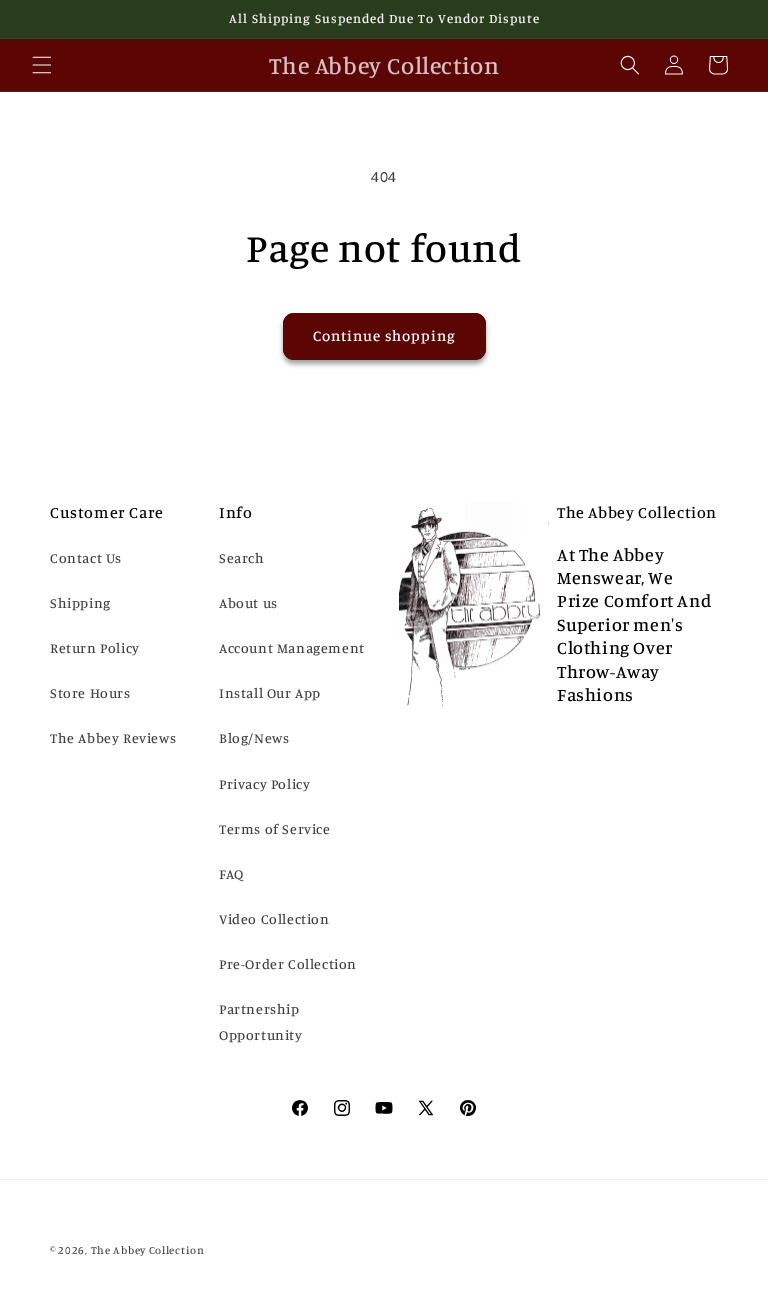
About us (248, 602)
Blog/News (254, 737)
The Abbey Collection (148, 1250)
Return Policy (95, 647)
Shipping (80, 602)
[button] (42, 65)
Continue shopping (384, 335)
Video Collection (274, 918)
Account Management (292, 647)
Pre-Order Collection (288, 963)
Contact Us (86, 557)
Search (242, 557)
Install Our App (270, 692)
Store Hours (90, 692)
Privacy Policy (264, 783)
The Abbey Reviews (113, 737)
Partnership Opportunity (261, 1021)
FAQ (231, 873)
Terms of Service (275, 828)
